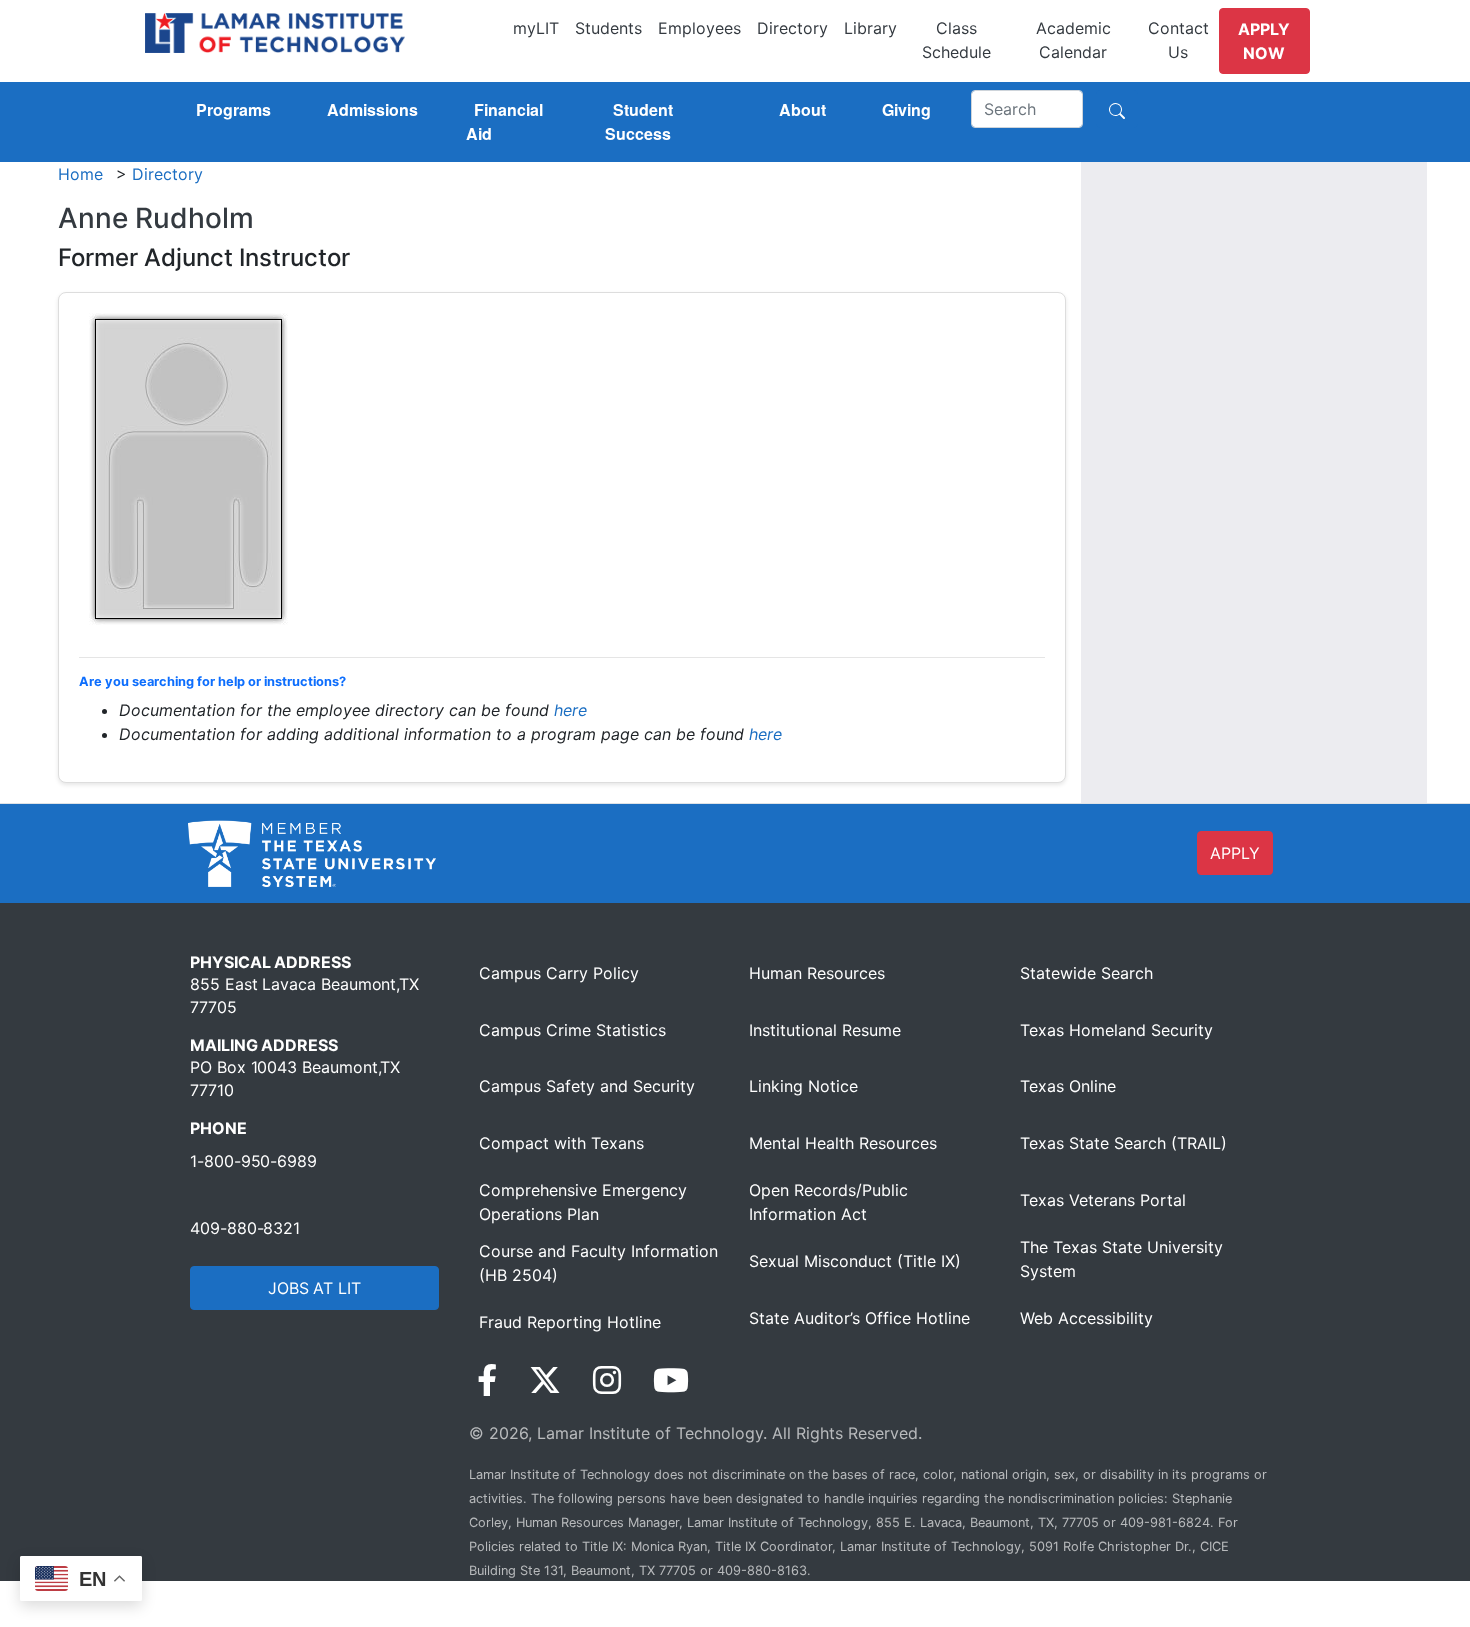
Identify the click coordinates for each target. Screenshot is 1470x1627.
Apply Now (1264, 41)
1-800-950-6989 (253, 1161)
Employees (699, 28)
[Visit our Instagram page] (607, 1380)
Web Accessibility (1086, 1318)
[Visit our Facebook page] (487, 1380)
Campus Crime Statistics (572, 1030)
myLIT (536, 28)
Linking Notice (803, 1086)
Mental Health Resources (843, 1143)
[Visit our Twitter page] (545, 1380)
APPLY (1235, 853)
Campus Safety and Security (587, 1086)
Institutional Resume (825, 1030)
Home (80, 174)
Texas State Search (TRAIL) (1123, 1143)
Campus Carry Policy (559, 973)
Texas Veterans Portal (1103, 1200)
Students (608, 28)
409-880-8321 (245, 1228)
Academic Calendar (1073, 40)
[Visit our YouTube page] (671, 1380)
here (570, 710)
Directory (792, 28)
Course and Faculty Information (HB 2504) (598, 1263)
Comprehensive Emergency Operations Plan (583, 1202)
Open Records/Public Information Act (828, 1202)
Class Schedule (956, 40)
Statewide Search (1086, 973)
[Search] (1117, 109)
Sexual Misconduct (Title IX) (855, 1261)
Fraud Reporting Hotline (570, 1322)
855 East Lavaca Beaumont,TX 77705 (304, 995)
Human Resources (817, 973)
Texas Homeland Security (1116, 1030)
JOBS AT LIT (314, 1288)
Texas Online (1068, 1086)
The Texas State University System (1121, 1259)
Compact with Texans (561, 1143)
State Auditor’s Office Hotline (859, 1318)
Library (870, 28)
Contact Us (1178, 40)
